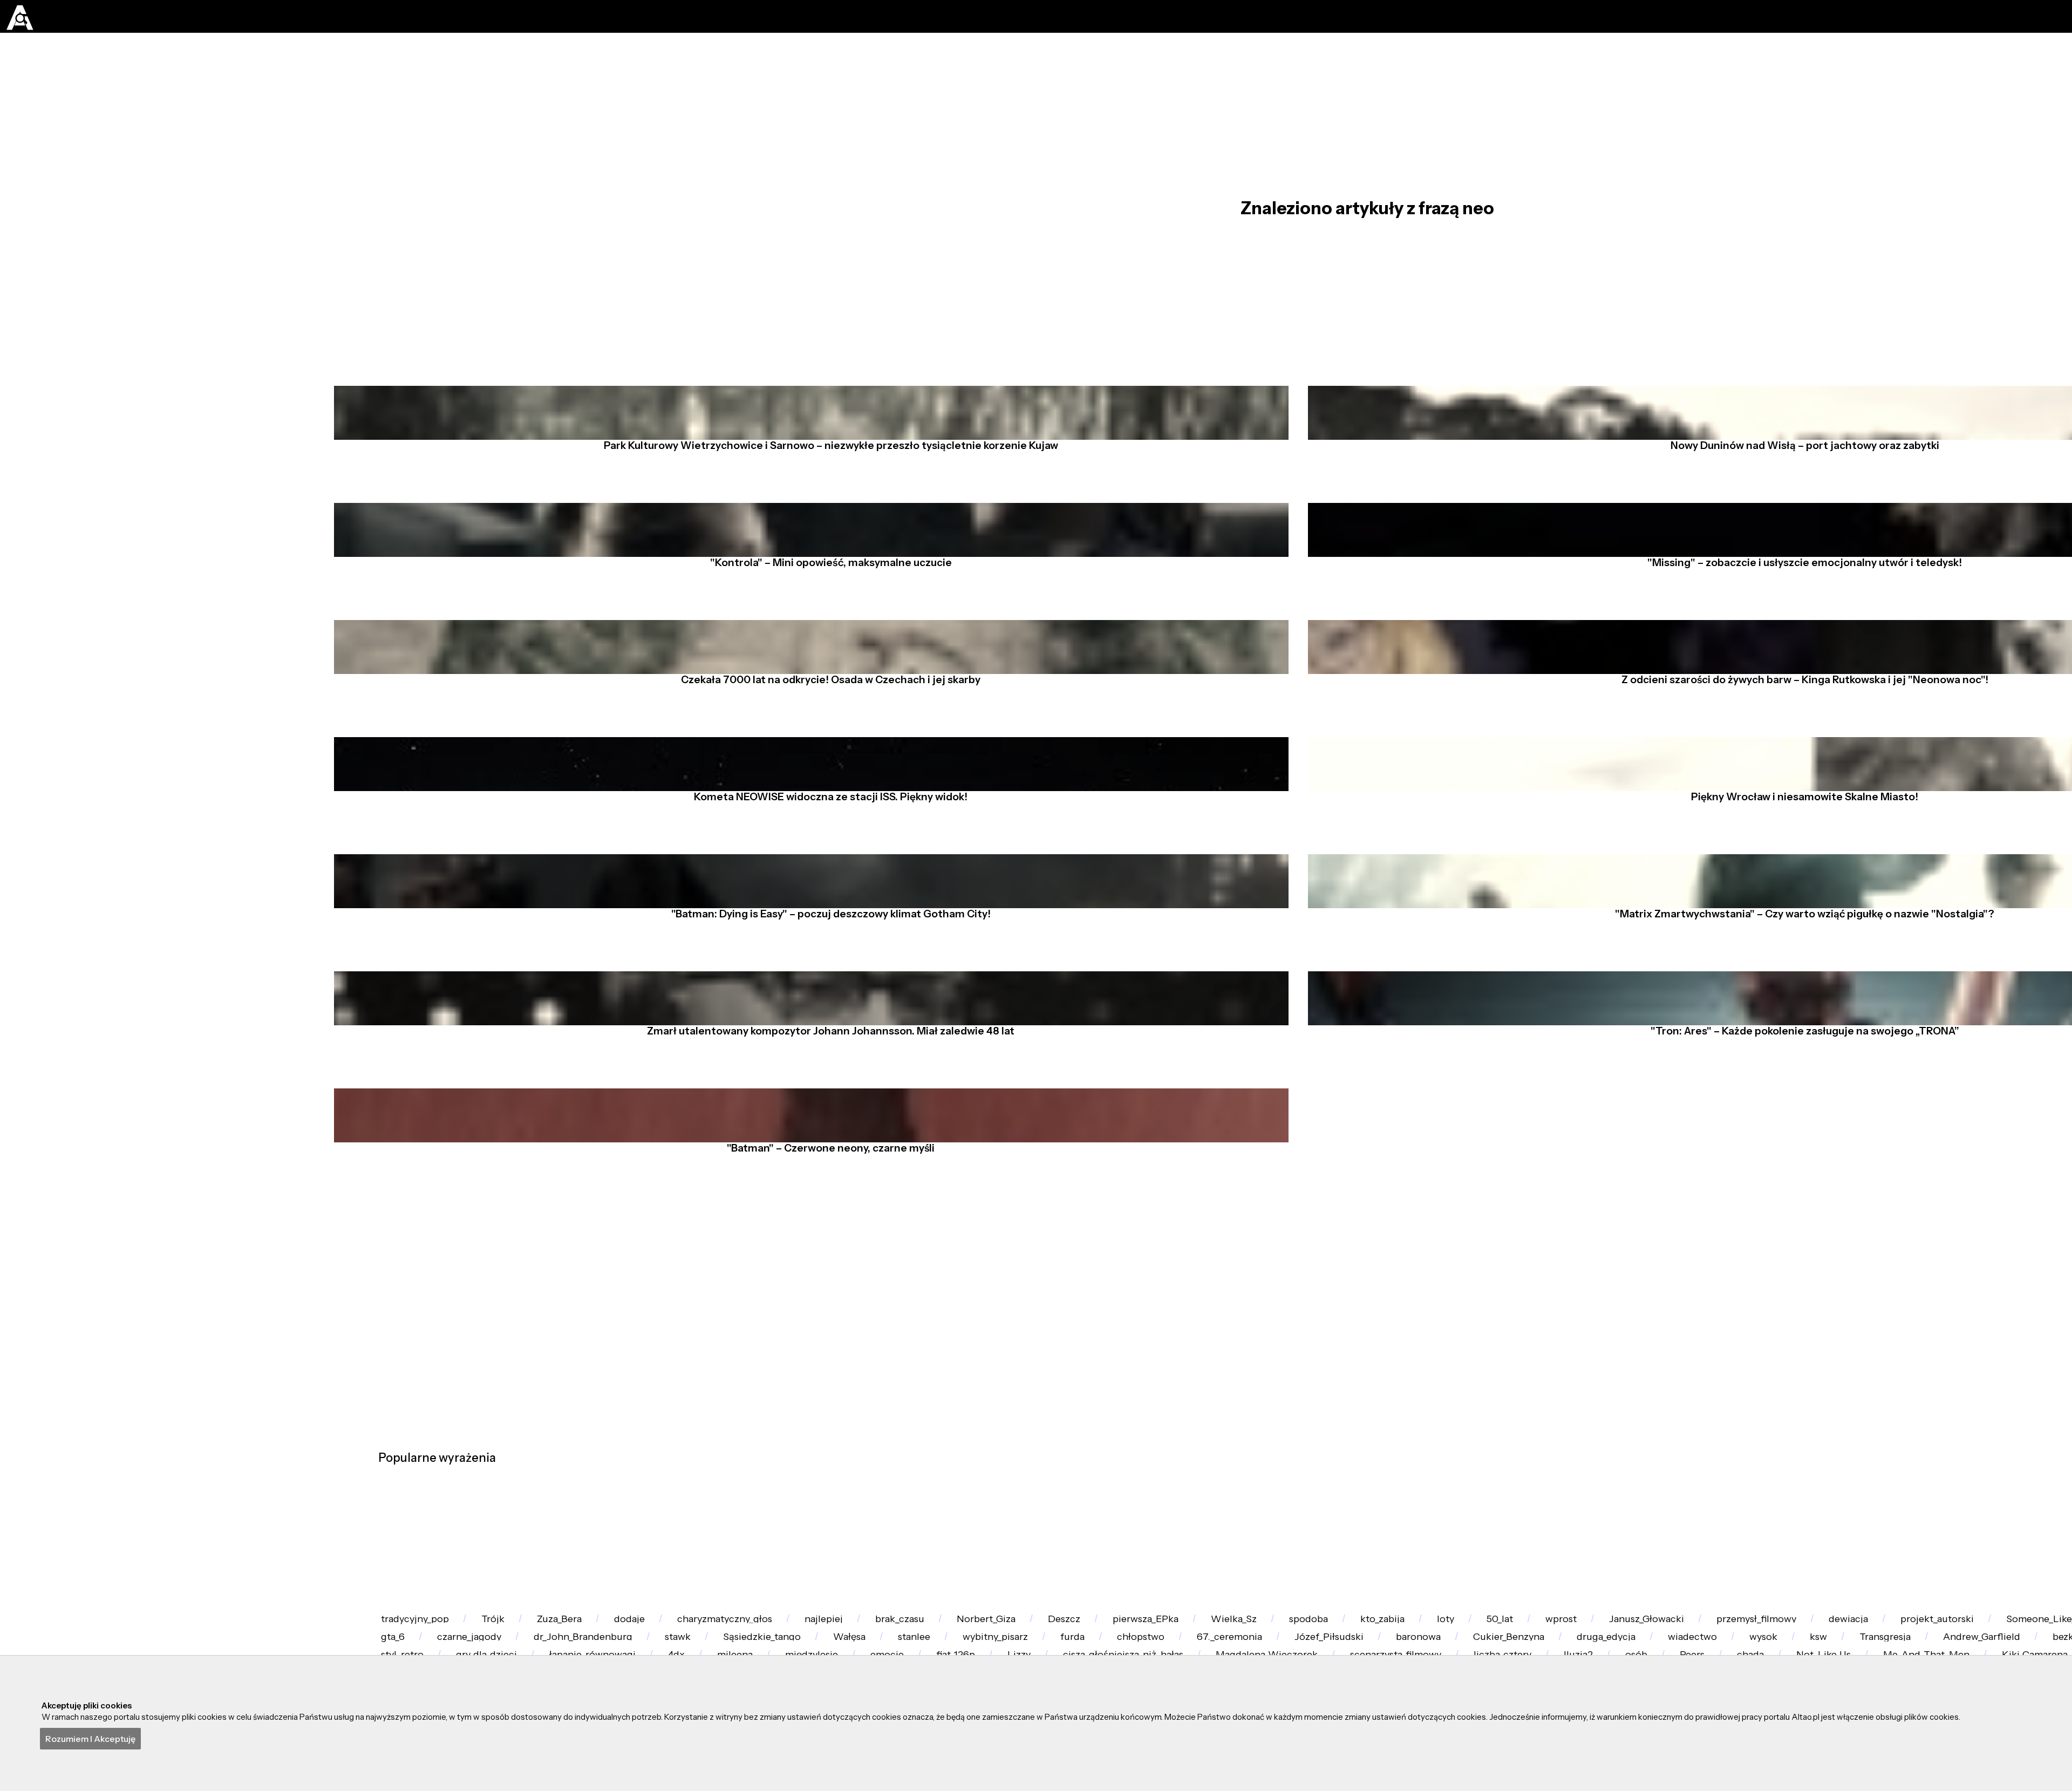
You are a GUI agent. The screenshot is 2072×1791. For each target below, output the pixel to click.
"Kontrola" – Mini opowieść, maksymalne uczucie (821, 669)
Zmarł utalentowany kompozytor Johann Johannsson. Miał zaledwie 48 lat (821, 1288)
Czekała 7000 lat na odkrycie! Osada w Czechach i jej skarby (821, 823)
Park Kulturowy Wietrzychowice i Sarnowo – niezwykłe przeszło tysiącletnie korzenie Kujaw (821, 514)
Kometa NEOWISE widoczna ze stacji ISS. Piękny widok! (821, 978)
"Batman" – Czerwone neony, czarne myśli (821, 1442)
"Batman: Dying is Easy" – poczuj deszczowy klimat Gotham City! (821, 1133)
